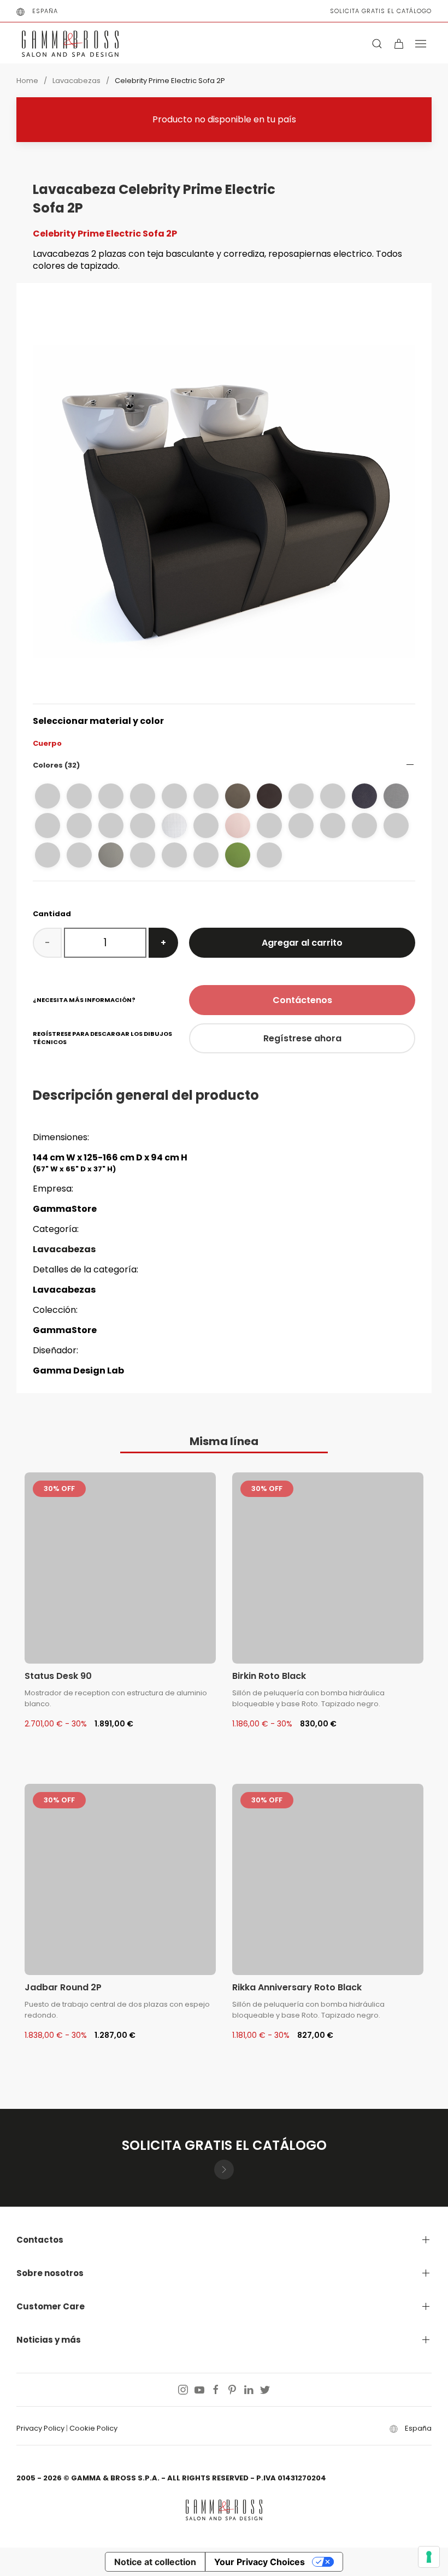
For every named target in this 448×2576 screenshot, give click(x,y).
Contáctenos (302, 1000)
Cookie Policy (93, 2428)
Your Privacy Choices (260, 2562)
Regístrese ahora (302, 1038)
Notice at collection (155, 2562)
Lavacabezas (76, 81)
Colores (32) (56, 765)
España (45, 11)
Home (27, 81)
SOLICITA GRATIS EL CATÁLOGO (381, 11)
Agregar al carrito (302, 943)
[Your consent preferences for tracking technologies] (429, 2557)
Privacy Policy (40, 2428)
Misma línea (224, 1441)
